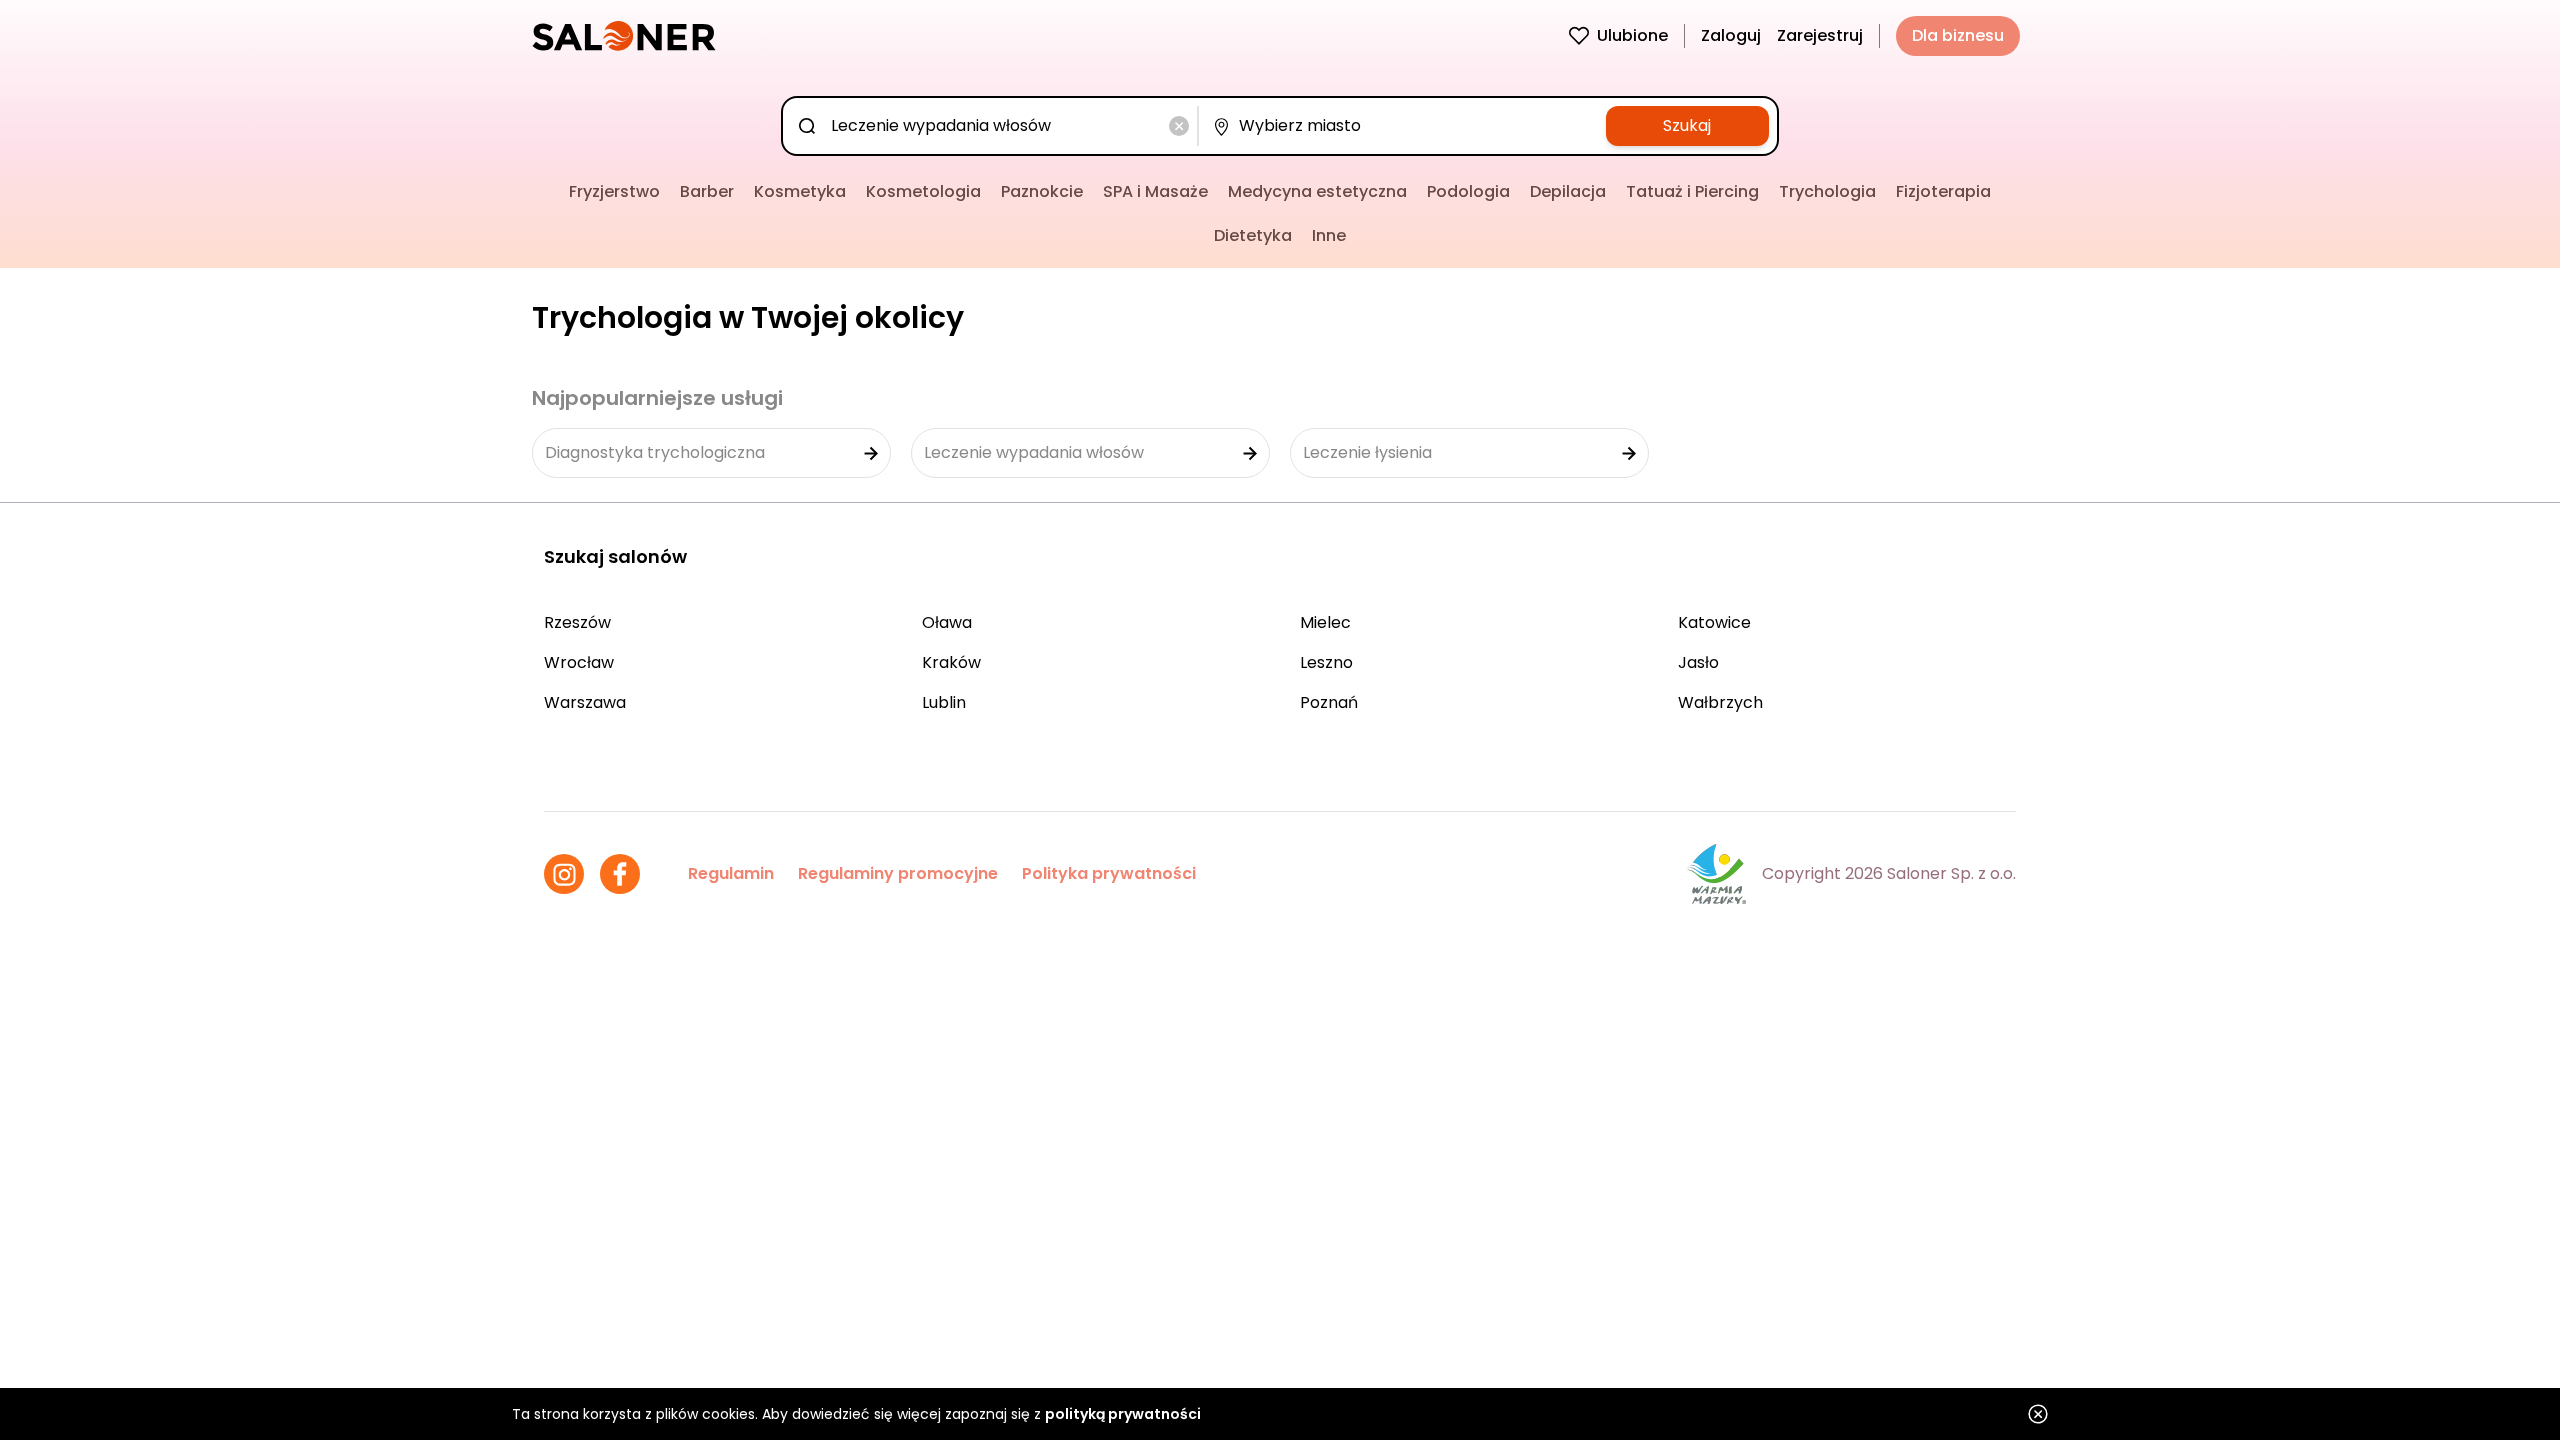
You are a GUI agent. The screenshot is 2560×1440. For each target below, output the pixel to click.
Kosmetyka (800, 191)
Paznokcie (1042, 191)
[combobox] (993, 126)
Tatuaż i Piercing (1692, 191)
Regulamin (731, 873)
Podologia (1468, 191)
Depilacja (1568, 191)
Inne (1329, 235)
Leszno (1326, 662)
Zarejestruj (1820, 35)
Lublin (944, 702)
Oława (947, 622)
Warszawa (585, 702)
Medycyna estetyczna (1317, 191)
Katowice (1714, 622)
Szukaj (1687, 125)
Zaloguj (1731, 35)
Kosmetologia (923, 191)
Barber (707, 191)
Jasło (1698, 662)
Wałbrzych (1720, 702)
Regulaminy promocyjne (898, 873)
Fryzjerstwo (614, 191)
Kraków (951, 662)
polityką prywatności (1123, 1414)
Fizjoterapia (1943, 191)
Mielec (1325, 622)
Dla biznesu (1958, 35)
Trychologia (1827, 191)
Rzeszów (577, 622)
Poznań (1329, 702)
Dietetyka (1253, 235)
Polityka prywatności (1109, 873)
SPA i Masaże (1155, 191)
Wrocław (579, 662)
